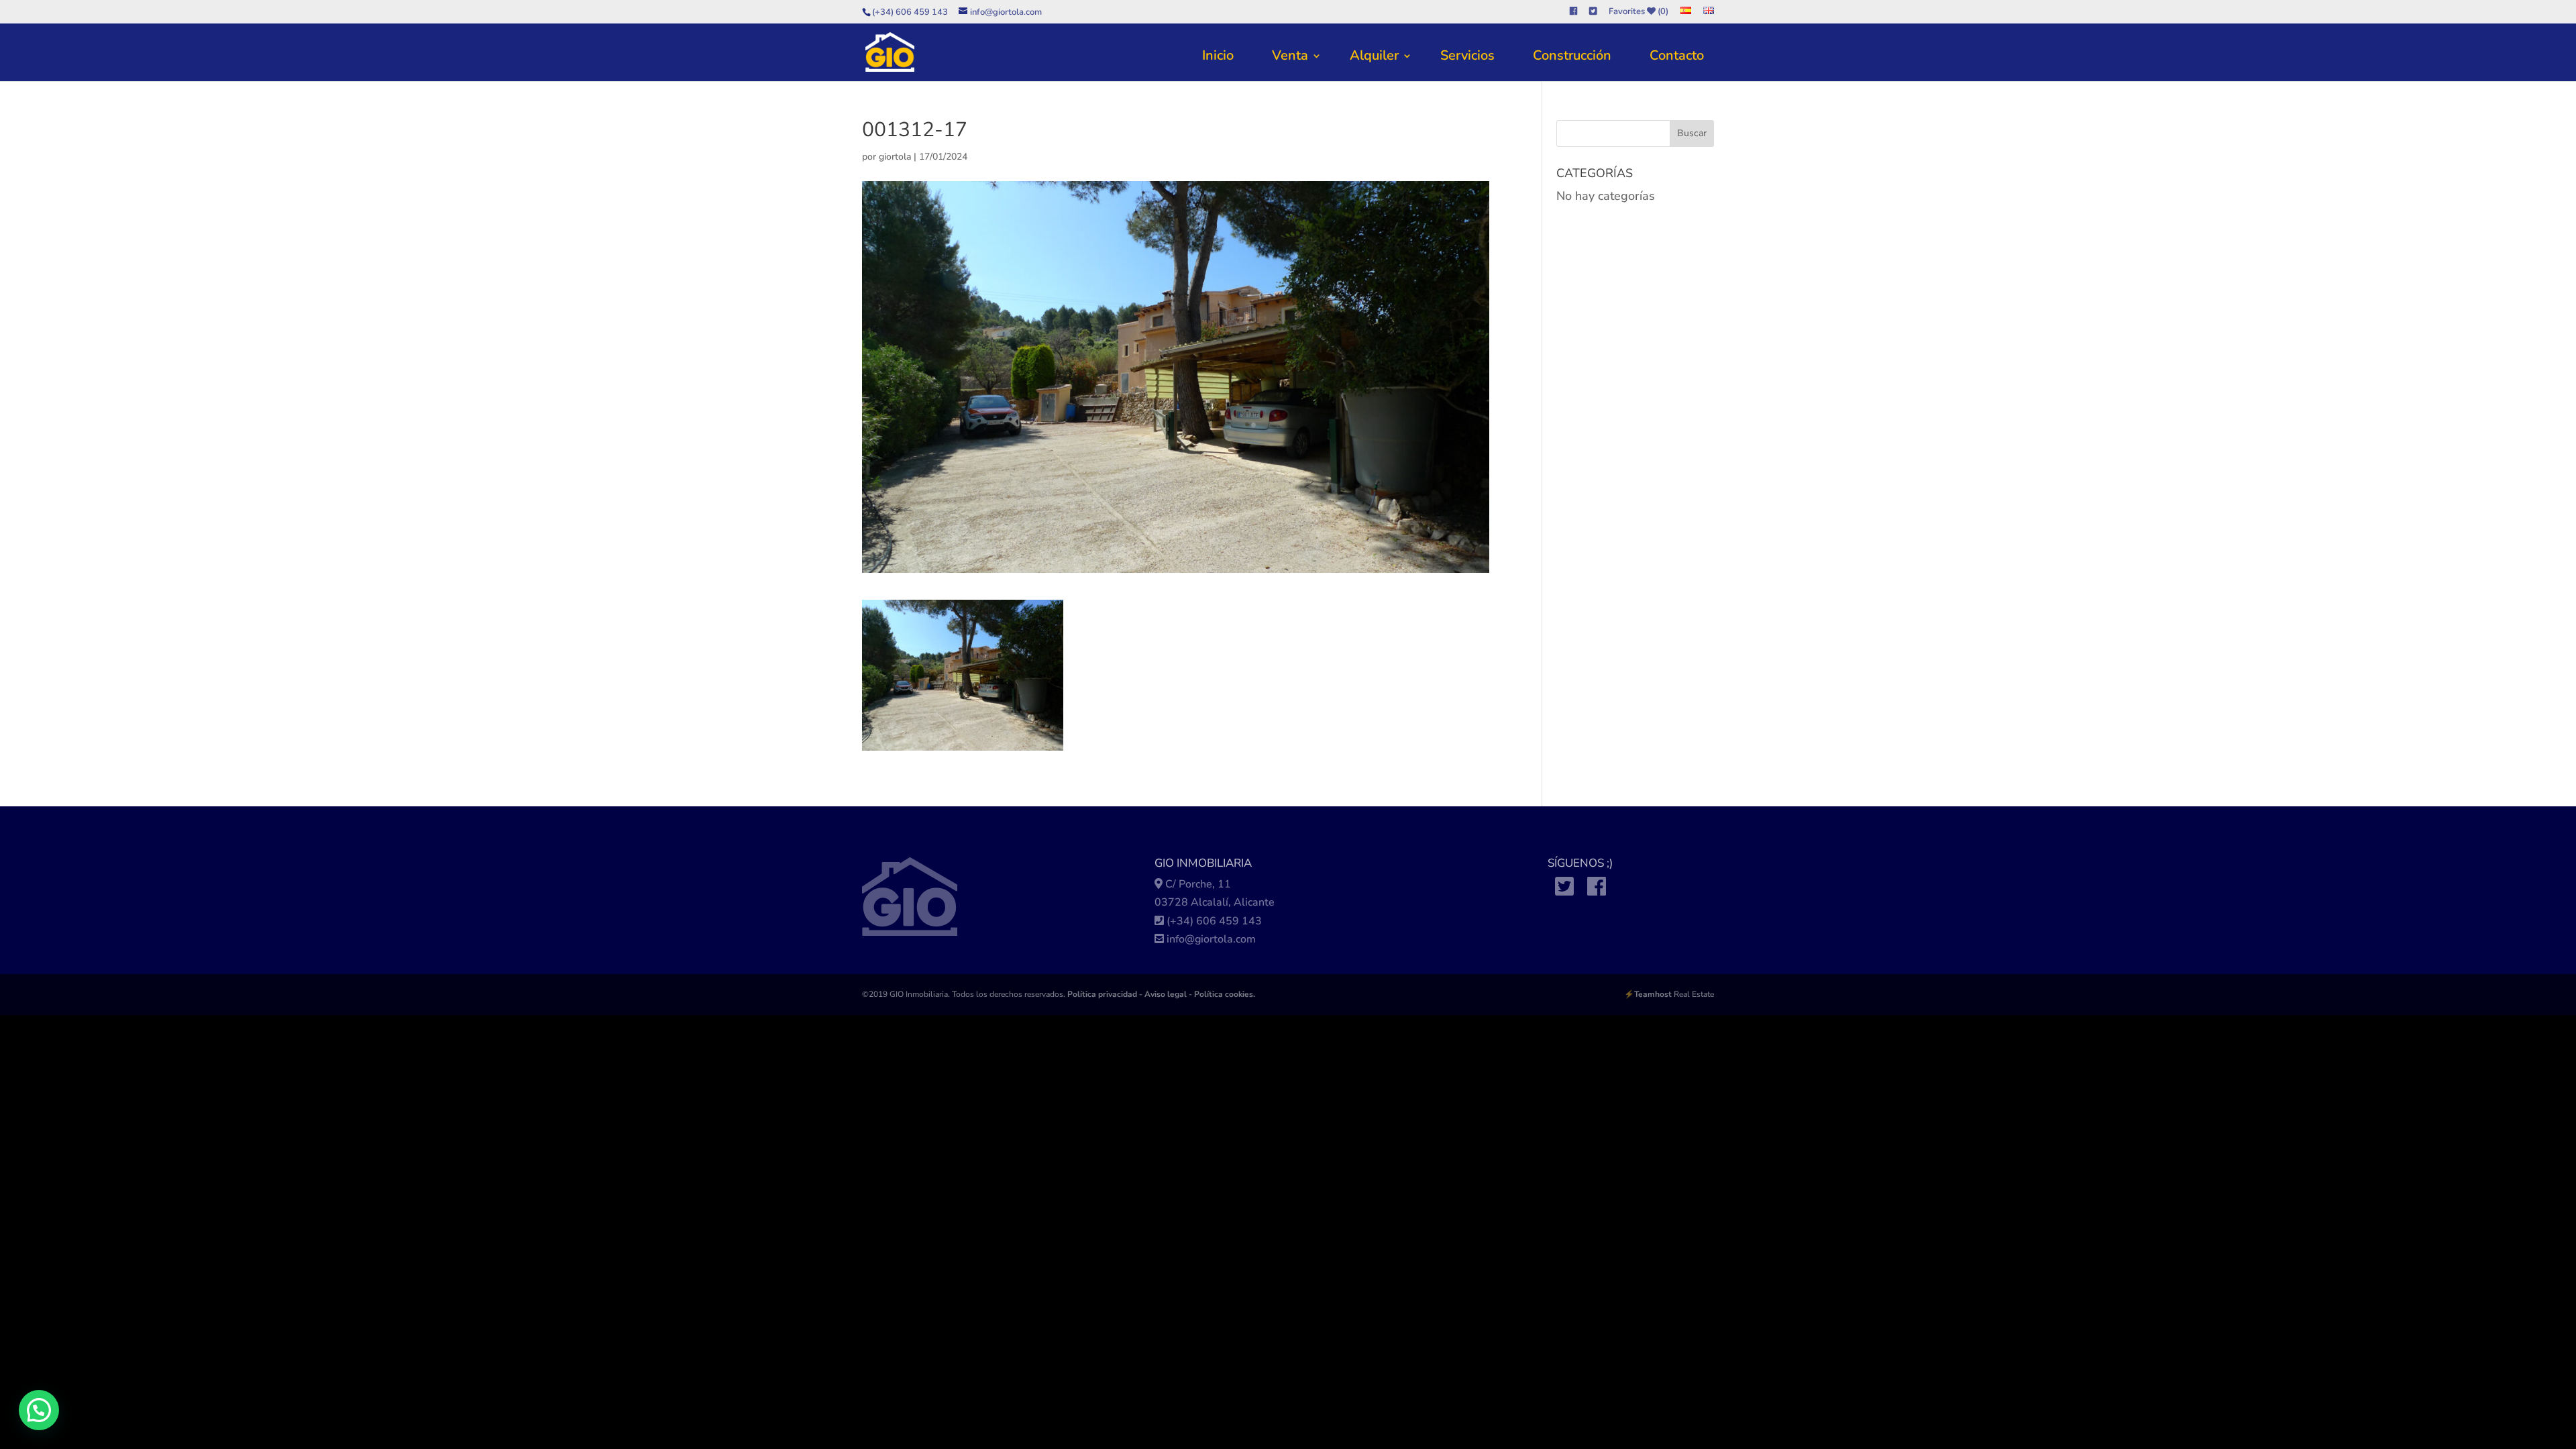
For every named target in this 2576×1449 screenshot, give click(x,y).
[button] (39, 1410)
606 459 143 (1229, 921)
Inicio (1218, 55)
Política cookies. (1225, 994)
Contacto (1677, 55)
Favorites (1639, 12)
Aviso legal (1166, 994)
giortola (895, 157)
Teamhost (1653, 994)
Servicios (1467, 55)
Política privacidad (1102, 994)
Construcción (1572, 55)
